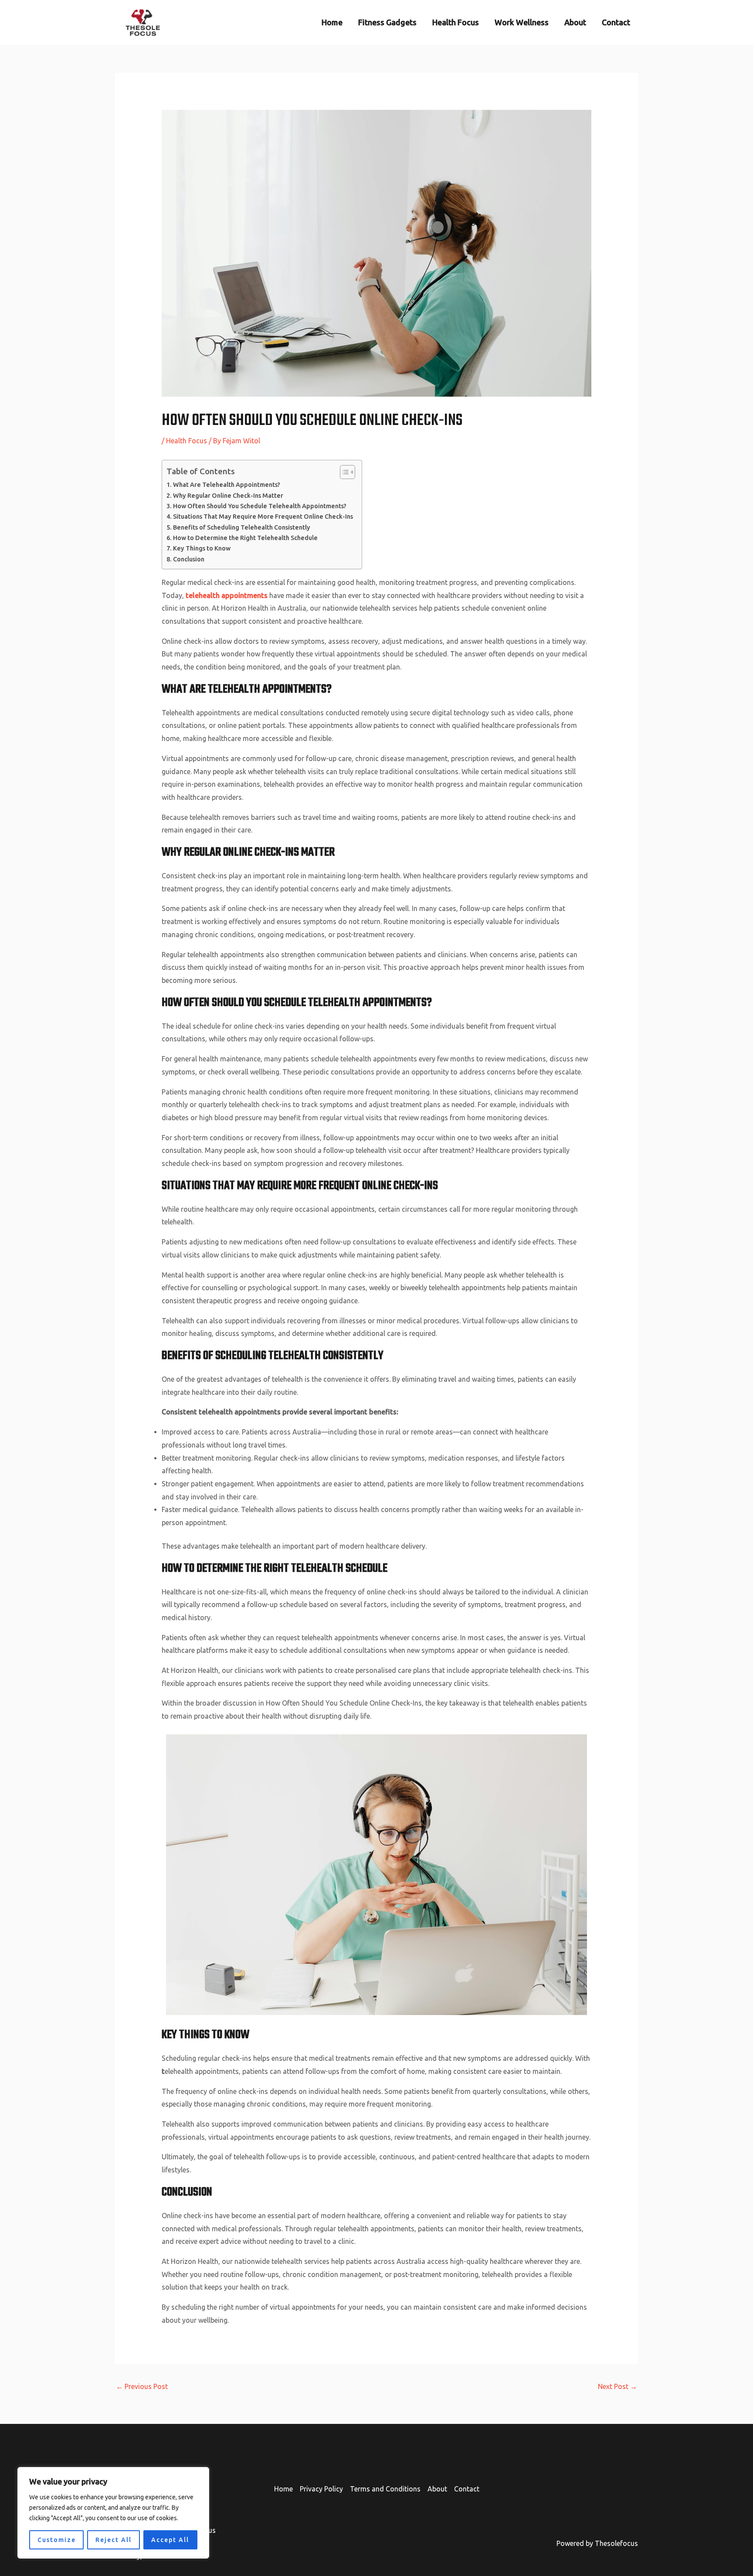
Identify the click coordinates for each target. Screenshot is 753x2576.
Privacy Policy (321, 2489)
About (575, 22)
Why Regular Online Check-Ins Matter (228, 496)
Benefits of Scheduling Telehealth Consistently (242, 527)
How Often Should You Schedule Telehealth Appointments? (260, 506)
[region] (113, 2513)
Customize (57, 2540)
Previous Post (142, 2386)
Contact (616, 22)
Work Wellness (522, 22)
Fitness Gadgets (387, 22)
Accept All (170, 2540)
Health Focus (456, 22)
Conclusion (189, 559)
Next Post (617, 2386)
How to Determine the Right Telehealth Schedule (245, 538)
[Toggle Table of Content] (343, 472)
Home (332, 22)
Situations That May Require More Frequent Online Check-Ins (263, 517)
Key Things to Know (202, 548)
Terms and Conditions (385, 2489)
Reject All (114, 2540)
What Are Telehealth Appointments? (227, 485)
